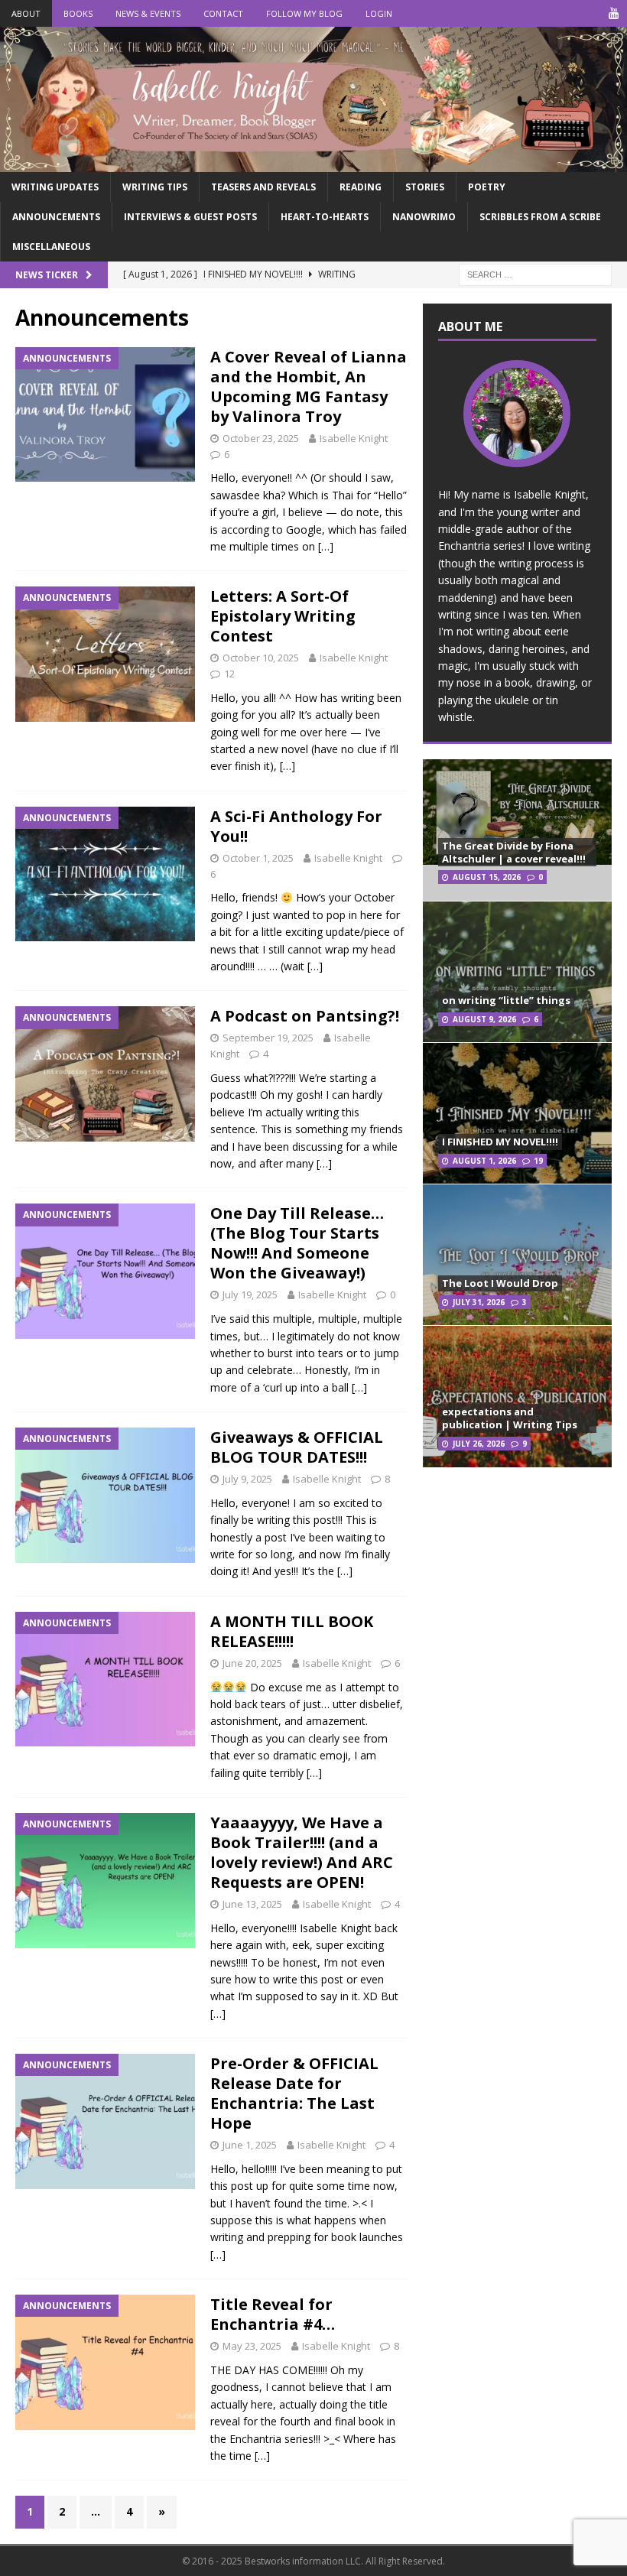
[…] (326, 546)
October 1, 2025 (258, 858)
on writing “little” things (506, 1000)
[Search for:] (535, 274)
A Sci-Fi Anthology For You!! (296, 826)
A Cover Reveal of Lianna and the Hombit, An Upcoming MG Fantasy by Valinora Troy (309, 387)
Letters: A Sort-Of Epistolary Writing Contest (283, 616)
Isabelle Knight (354, 438)
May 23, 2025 (252, 2346)
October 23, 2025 (261, 438)
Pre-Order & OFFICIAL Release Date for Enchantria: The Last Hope (294, 2093)
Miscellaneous (51, 247)
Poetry (487, 187)
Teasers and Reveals (263, 187)
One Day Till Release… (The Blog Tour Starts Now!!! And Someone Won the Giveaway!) (297, 1243)
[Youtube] (614, 13)
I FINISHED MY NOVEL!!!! (500, 1142)
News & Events (148, 13)
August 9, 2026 (484, 1019)
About (26, 13)
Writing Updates (55, 187)
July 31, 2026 (479, 1302)
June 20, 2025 (252, 1663)
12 (229, 674)
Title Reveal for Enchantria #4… (273, 2314)
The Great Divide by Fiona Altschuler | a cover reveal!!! (514, 852)
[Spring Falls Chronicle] (313, 162)
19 (538, 1161)
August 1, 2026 (484, 1161)
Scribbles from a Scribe (540, 217)
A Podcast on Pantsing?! (305, 1016)
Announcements (56, 217)
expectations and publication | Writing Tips (510, 1418)
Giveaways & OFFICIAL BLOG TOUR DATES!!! (297, 1447)
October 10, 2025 (261, 658)
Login (379, 13)
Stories (425, 187)
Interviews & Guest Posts (190, 217)
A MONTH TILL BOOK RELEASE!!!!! (292, 1631)
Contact (223, 13)
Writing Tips (155, 187)
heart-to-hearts (325, 217)
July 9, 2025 (247, 1479)
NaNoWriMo (424, 217)
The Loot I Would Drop (500, 1283)
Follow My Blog (304, 13)
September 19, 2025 (268, 1038)
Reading (361, 187)
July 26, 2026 (479, 1444)
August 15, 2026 (487, 877)
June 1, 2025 (250, 2145)
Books (78, 13)
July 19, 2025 (250, 1294)
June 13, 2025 (252, 1904)
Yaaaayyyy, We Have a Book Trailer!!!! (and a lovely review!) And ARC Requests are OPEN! (302, 1852)
